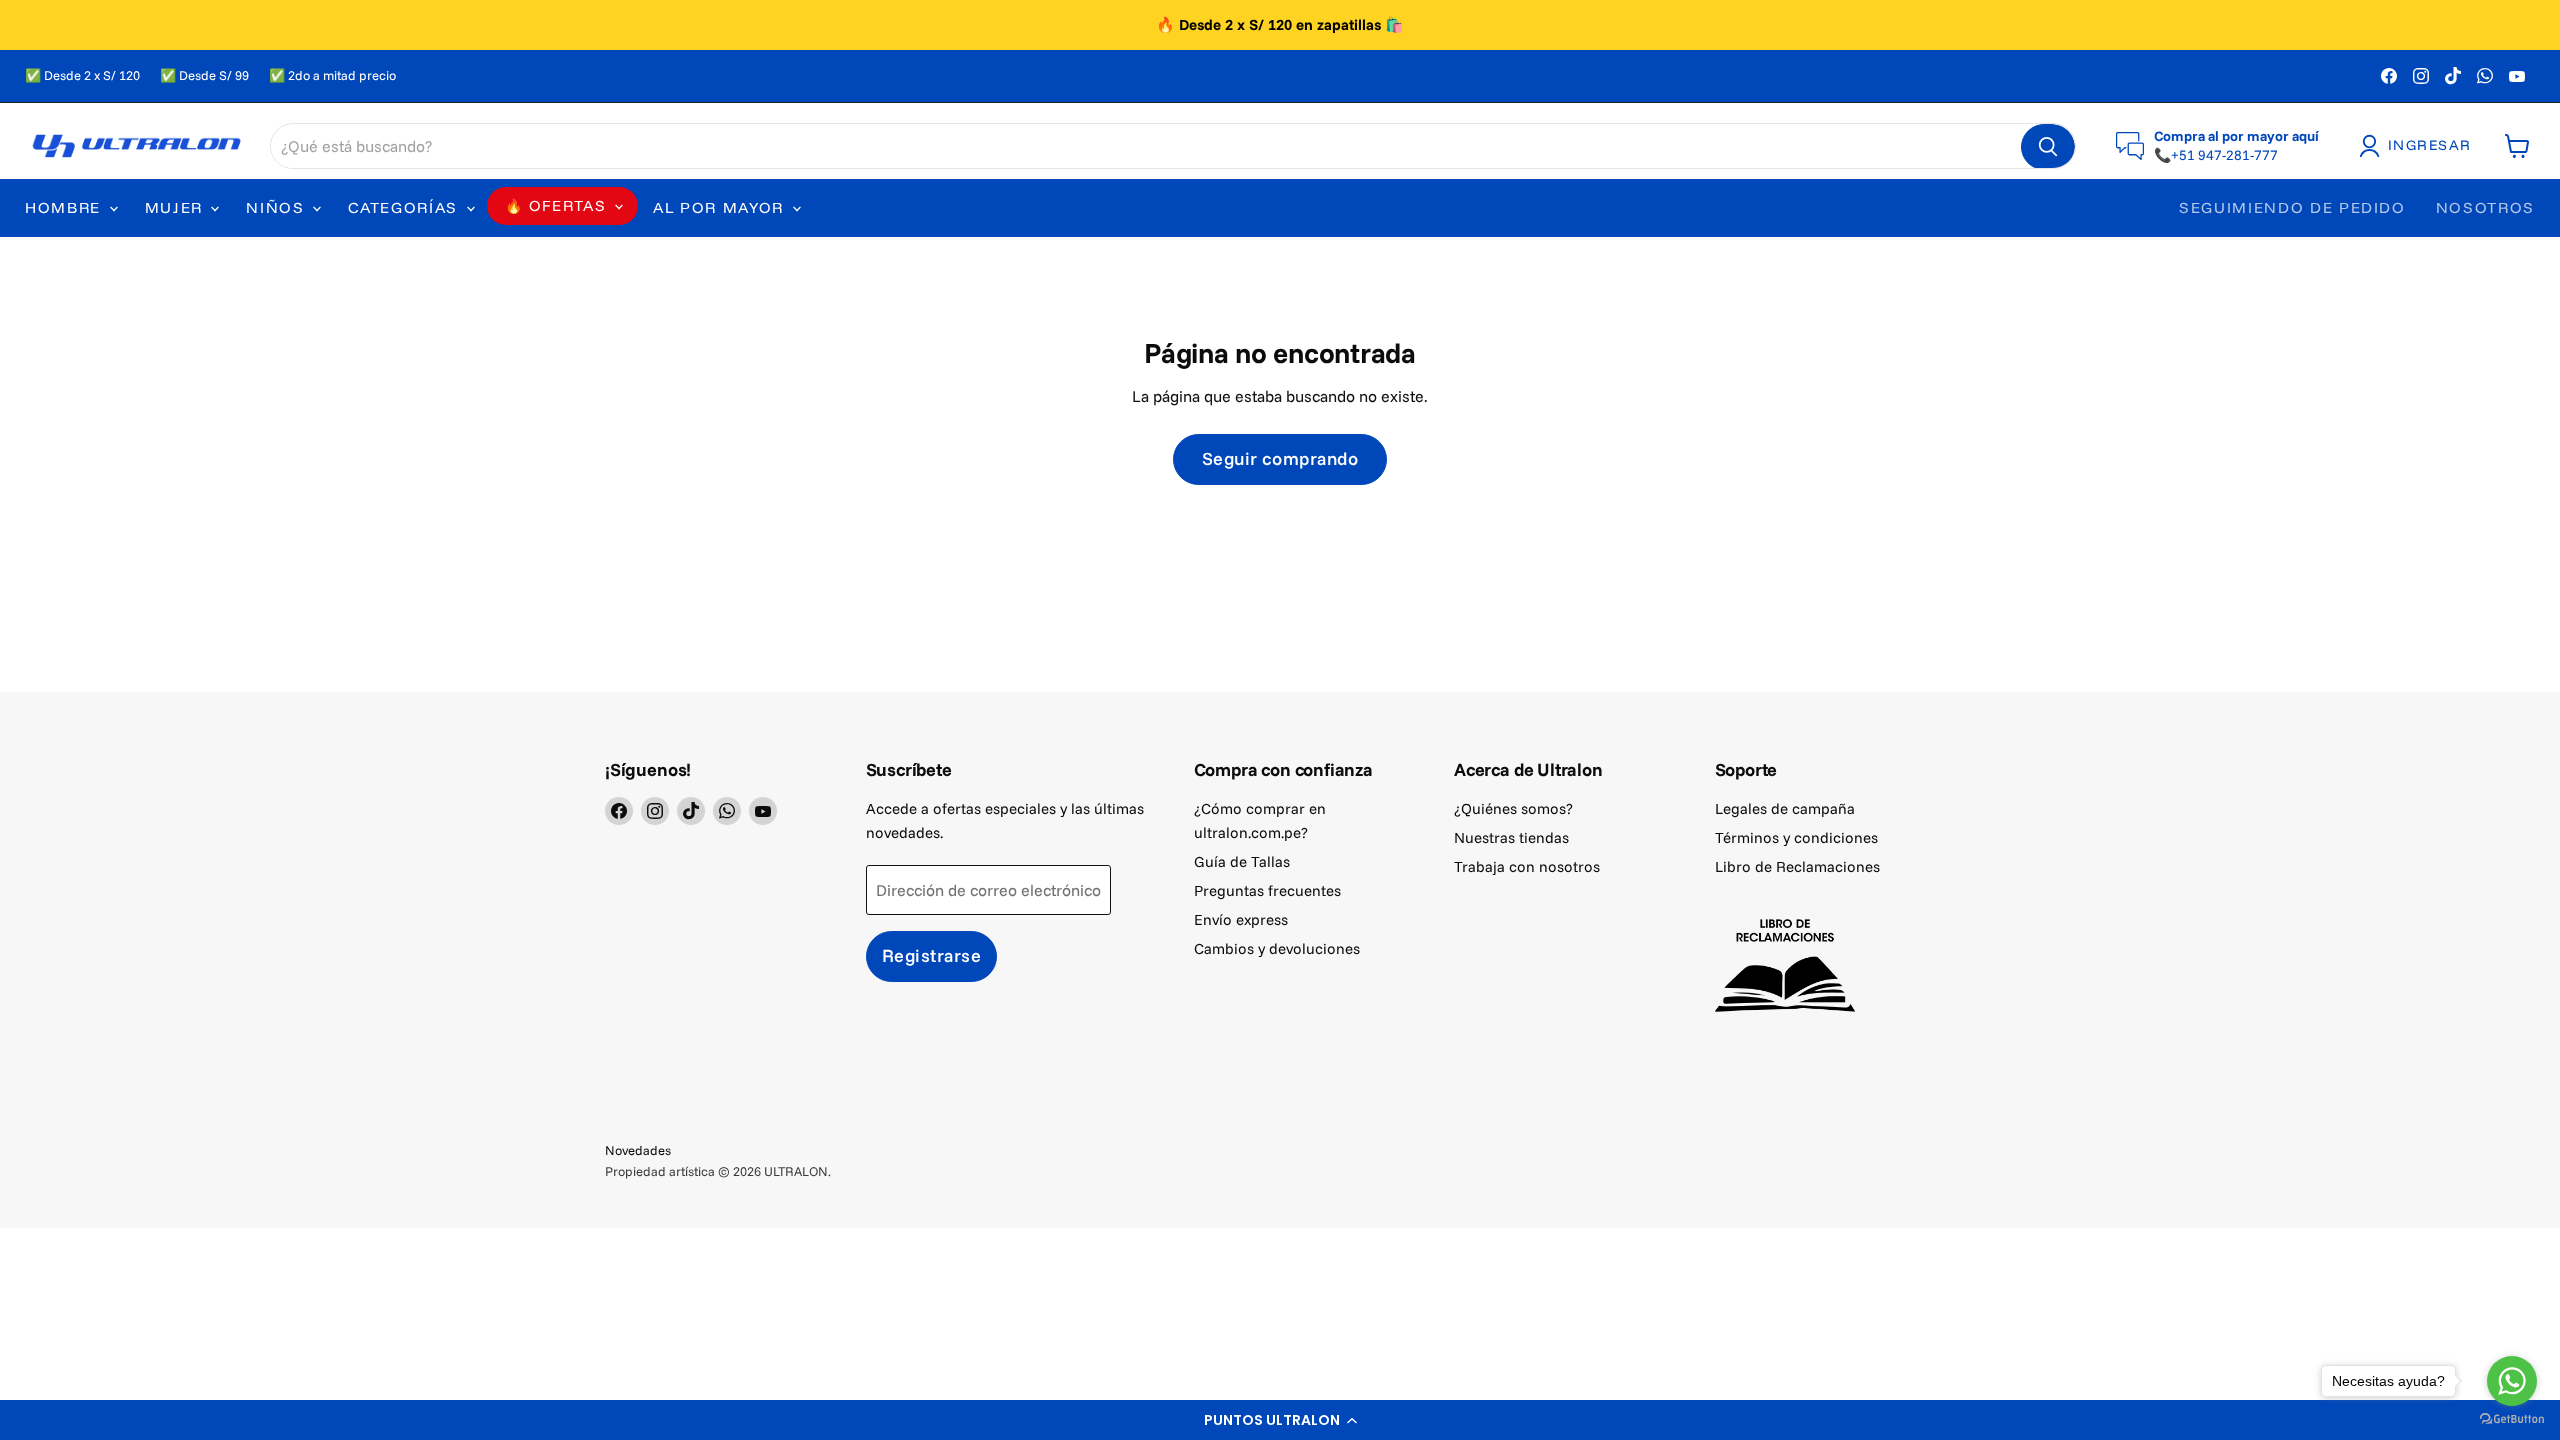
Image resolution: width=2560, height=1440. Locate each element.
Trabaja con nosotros (1527, 866)
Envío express (1241, 919)
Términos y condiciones (1796, 837)
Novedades (638, 1150)
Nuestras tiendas (1511, 837)
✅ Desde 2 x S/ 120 (82, 75)
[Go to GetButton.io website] (2512, 1419)
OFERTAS (567, 205)
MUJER (177, 207)
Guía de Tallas (1242, 861)
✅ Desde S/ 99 (204, 75)
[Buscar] (2048, 147)
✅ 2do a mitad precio (332, 75)
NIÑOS (278, 207)
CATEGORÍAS (405, 207)
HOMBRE (66, 207)
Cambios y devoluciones (1277, 948)
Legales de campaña (1785, 808)
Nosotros (2485, 207)
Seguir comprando (1280, 458)
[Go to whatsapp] (2512, 1381)
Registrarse (932, 955)
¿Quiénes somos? (1513, 808)
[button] (1280, 1420)
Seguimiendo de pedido (2292, 207)
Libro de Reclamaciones (1797, 866)
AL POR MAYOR (721, 207)
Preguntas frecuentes (1267, 890)
